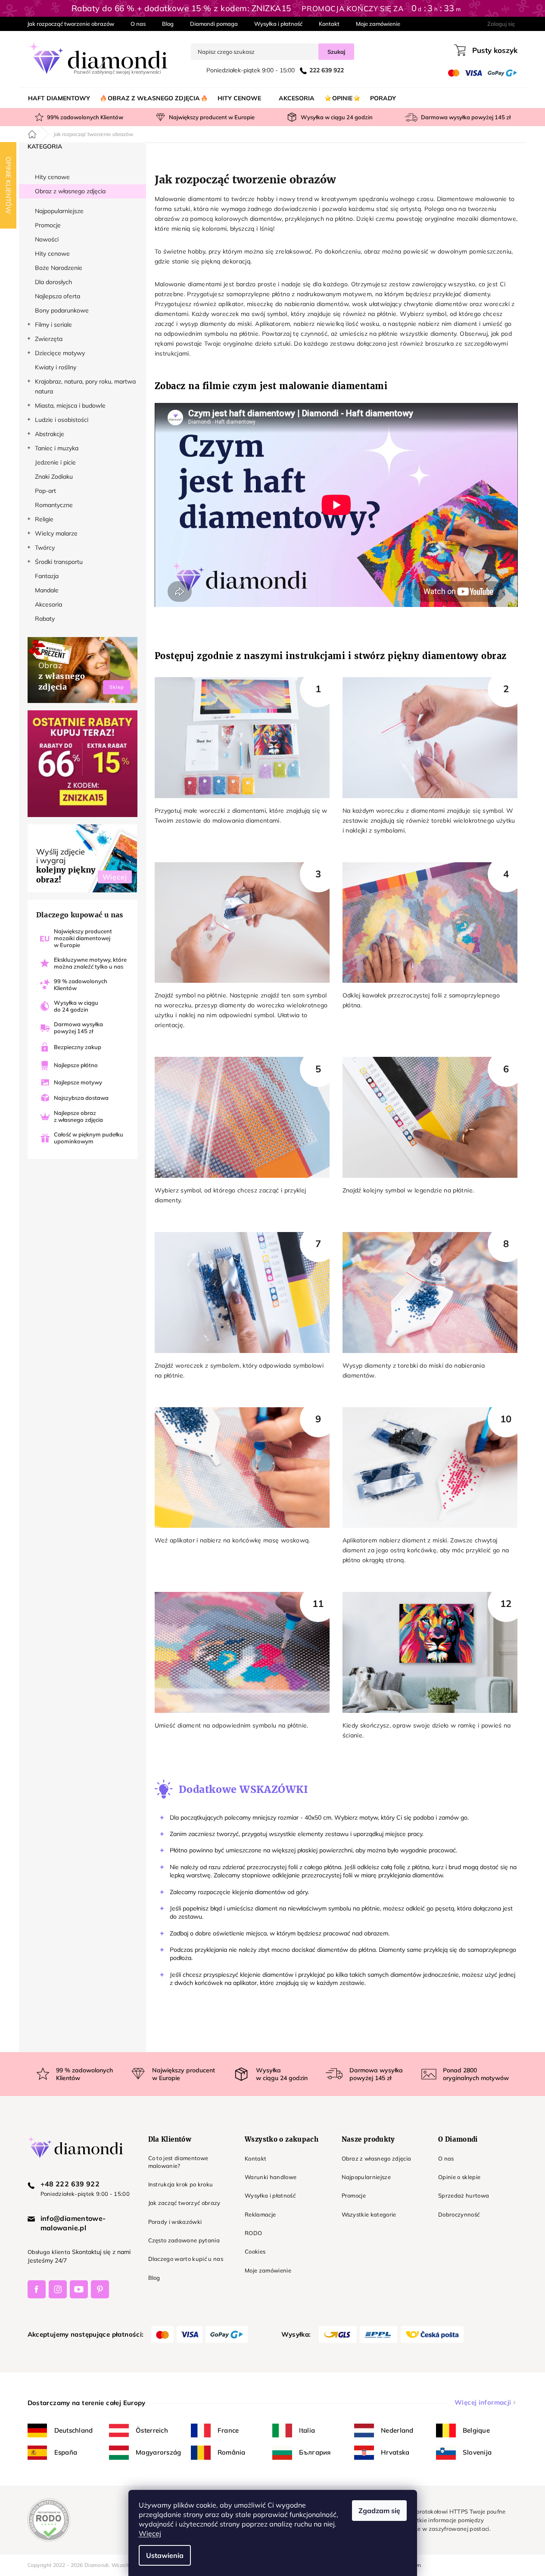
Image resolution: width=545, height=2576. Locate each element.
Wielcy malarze (56, 533)
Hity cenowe (52, 177)
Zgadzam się (379, 2511)
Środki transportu (59, 562)
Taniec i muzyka (57, 448)
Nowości (47, 239)
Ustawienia (165, 2555)
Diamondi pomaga (214, 24)
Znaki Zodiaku (54, 477)
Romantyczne (54, 505)
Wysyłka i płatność (278, 24)
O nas (138, 24)
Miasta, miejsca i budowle (70, 406)
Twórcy (45, 548)
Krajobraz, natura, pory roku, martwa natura (85, 386)
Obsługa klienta (49, 2252)
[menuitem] (59, 98)
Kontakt (329, 24)
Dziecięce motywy (60, 353)
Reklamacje (260, 2214)
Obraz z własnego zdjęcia (70, 191)
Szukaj (336, 52)
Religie (44, 519)
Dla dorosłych (53, 282)
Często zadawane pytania (184, 2240)
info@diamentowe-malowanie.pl (73, 2223)
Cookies (255, 2251)
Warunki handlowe (271, 2177)
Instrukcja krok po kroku (181, 2184)
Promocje (48, 225)
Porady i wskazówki (175, 2222)
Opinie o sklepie (459, 2177)
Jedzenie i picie (55, 462)
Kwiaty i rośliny (56, 367)
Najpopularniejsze (59, 211)
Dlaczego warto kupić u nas (186, 2259)
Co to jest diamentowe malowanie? (178, 2162)
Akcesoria (48, 604)
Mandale (47, 590)
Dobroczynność (459, 2214)
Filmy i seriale (53, 325)
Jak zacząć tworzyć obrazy (184, 2203)
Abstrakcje (50, 434)
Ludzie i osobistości (62, 420)
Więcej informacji (483, 2402)
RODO (253, 2233)
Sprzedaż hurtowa (464, 2195)
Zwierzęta (49, 339)
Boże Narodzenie (59, 268)
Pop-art (45, 491)
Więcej (150, 2533)
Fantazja (47, 576)
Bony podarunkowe (62, 310)
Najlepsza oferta (58, 296)
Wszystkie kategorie (369, 2214)
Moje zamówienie (378, 24)
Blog (168, 24)
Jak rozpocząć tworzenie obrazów (71, 24)
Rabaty (45, 619)
